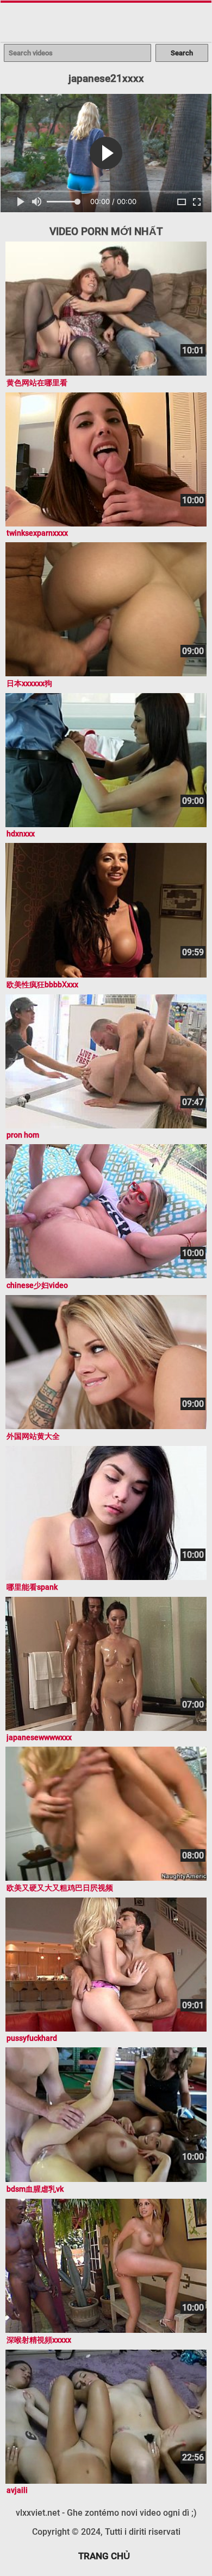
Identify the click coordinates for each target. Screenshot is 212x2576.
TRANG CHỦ (104, 2556)
